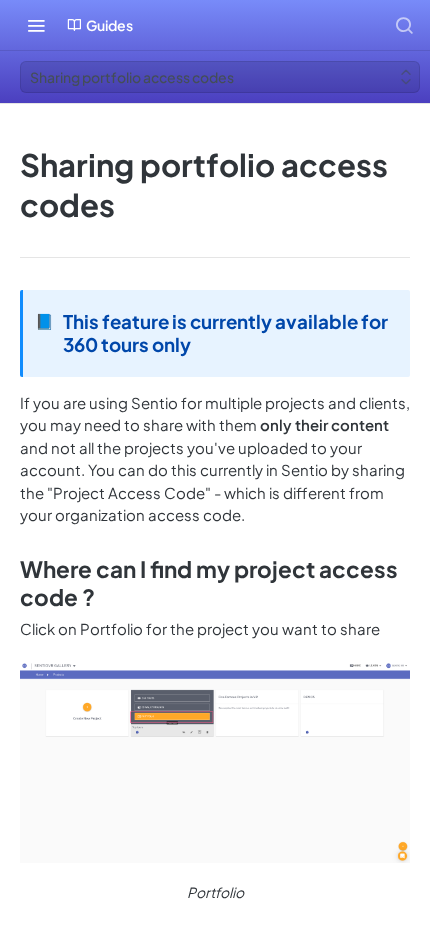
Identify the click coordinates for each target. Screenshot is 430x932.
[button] (215, 762)
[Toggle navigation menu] (36, 25)
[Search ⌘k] (404, 25)
